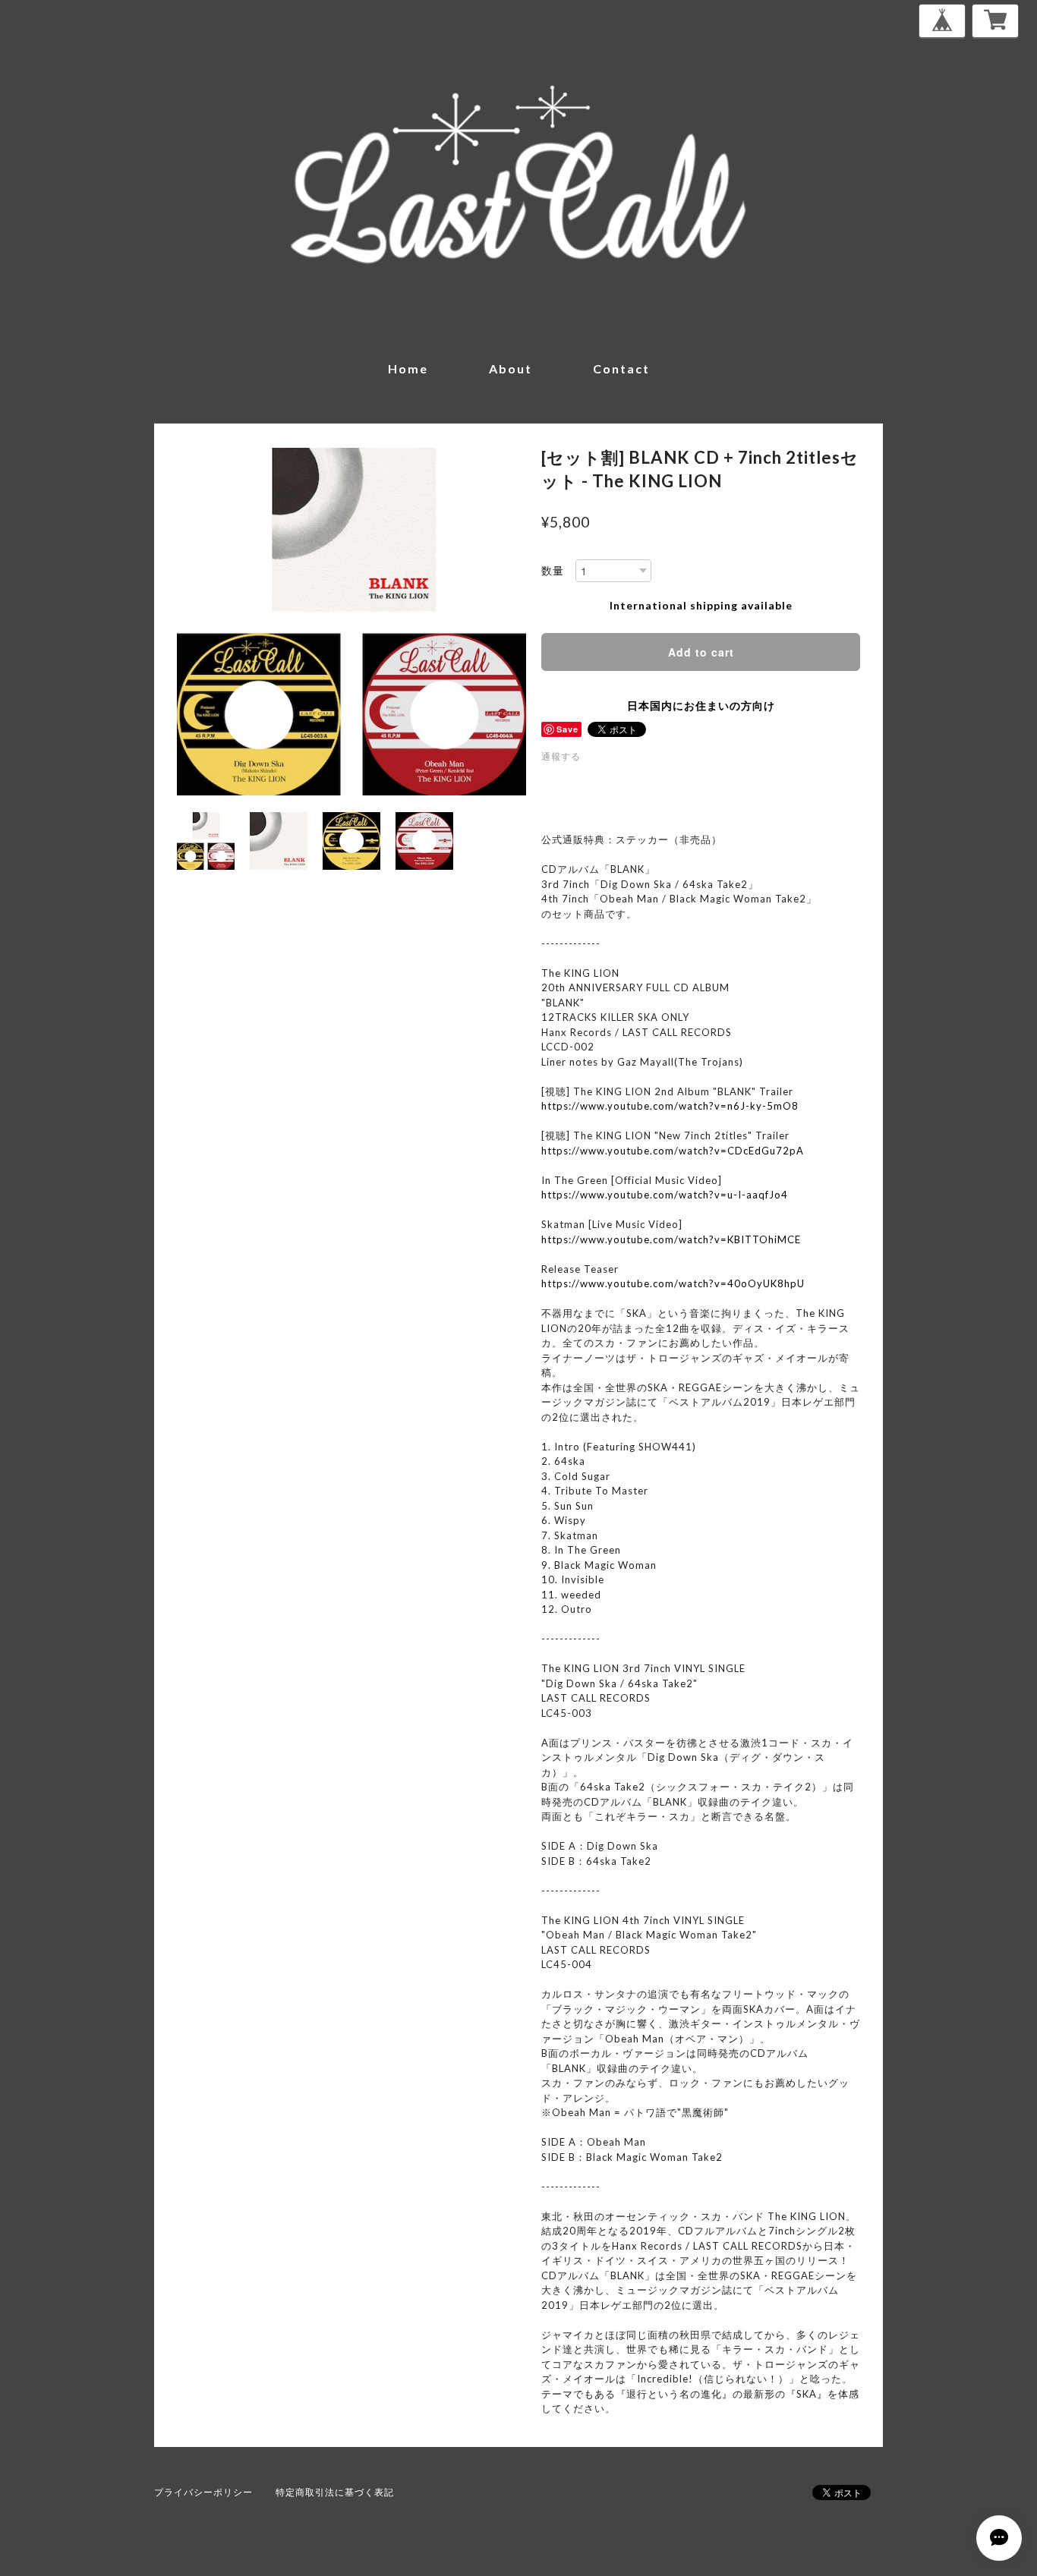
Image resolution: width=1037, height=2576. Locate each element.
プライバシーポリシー (203, 2492)
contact (621, 368)
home (408, 368)
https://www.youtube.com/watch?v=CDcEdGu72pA (673, 1151)
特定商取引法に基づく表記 (335, 2492)
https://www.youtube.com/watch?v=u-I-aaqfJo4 (665, 1195)
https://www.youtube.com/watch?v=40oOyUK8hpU (673, 1283)
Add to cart (701, 652)
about (511, 368)
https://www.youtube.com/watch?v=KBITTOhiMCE (671, 1239)
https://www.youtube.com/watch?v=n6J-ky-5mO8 (670, 1106)
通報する (561, 756)
